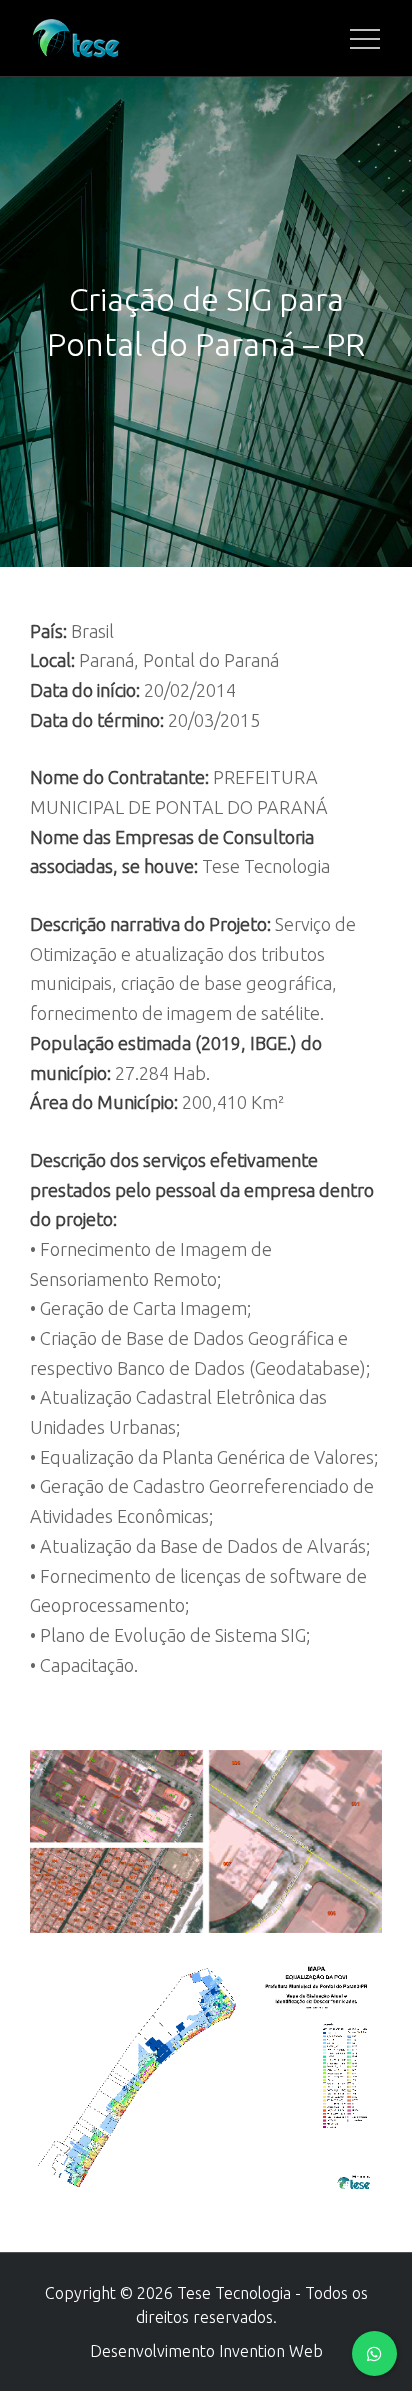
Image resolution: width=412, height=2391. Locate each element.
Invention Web (271, 2351)
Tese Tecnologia (234, 2293)
